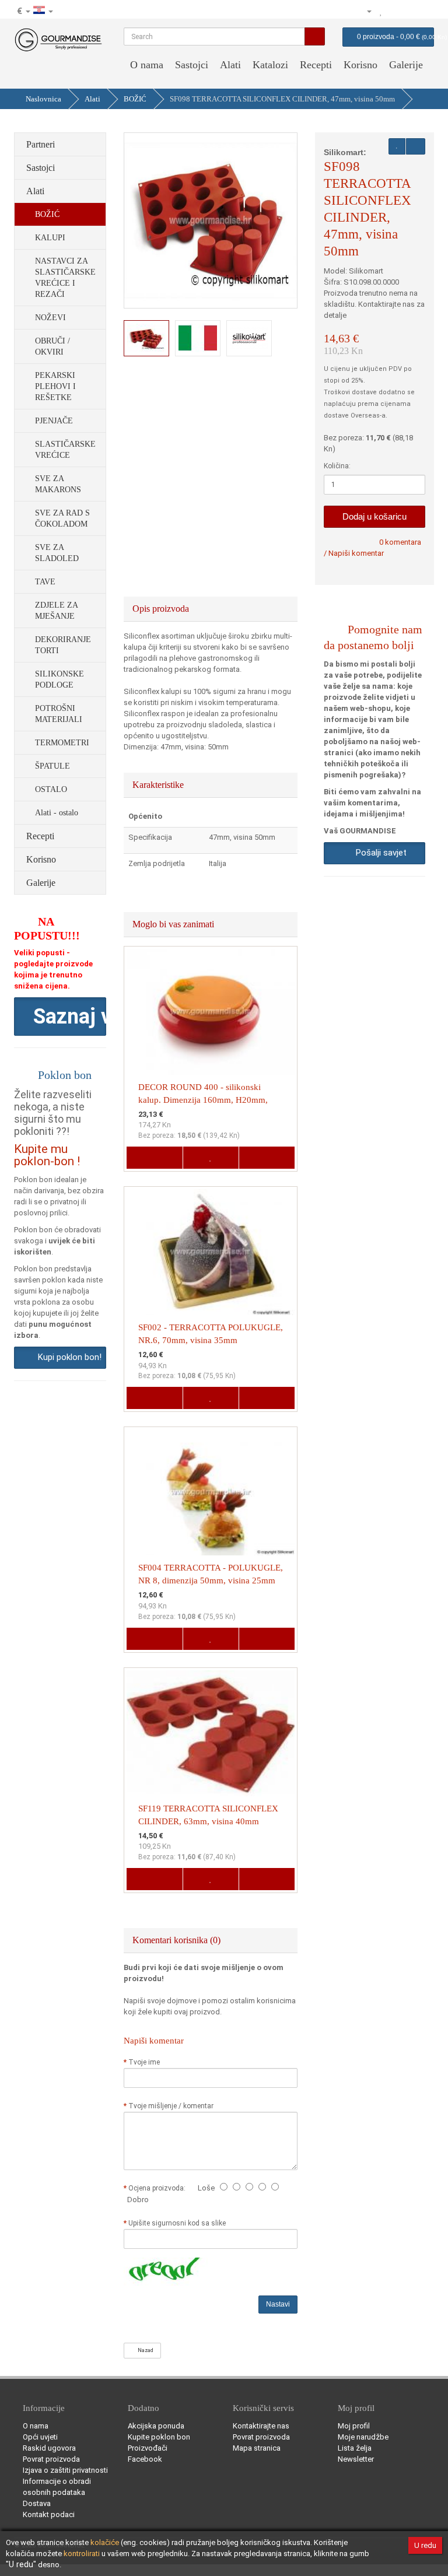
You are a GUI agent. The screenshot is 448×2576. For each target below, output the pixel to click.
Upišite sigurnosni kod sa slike (177, 2223)
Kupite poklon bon (159, 2437)
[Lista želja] (381, 11)
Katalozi (270, 65)
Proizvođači (148, 2448)
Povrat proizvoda (51, 2459)
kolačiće (105, 2542)
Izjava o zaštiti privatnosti (65, 2470)
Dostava (37, 2503)
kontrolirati (82, 2554)
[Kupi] (425, 11)
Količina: (337, 466)
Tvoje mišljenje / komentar (171, 2106)
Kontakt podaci (49, 2514)
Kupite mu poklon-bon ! (47, 1155)
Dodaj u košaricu (374, 516)
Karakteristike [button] (159, 785)
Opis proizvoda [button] (162, 609)
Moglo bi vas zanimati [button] (174, 924)
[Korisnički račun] (364, 11)
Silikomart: (345, 152)
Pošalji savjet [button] (379, 853)
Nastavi (278, 2304)
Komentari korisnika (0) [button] (178, 1940)
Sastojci (192, 65)
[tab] (211, 609)
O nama (147, 65)
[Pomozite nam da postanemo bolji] (330, 11)
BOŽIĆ (135, 99)
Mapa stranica (257, 2448)
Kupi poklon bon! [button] (67, 1357)
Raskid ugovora (49, 2448)
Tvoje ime (144, 2062)
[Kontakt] (345, 11)
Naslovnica (43, 99)
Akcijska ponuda (156, 2426)
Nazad (144, 2350)
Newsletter (356, 2459)
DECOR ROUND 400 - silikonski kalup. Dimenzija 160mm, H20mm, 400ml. (203, 1100)
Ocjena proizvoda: (159, 2188)
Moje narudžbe (363, 2437)
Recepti (316, 65)
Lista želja (355, 2448)
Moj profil (354, 2426)
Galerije (406, 65)
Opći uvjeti (40, 2437)
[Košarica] (409, 11)
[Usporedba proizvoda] (394, 11)
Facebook (145, 2459)
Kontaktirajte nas (261, 2426)
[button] (60, 1017)
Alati (230, 65)
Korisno (360, 65)
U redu (425, 2545)
